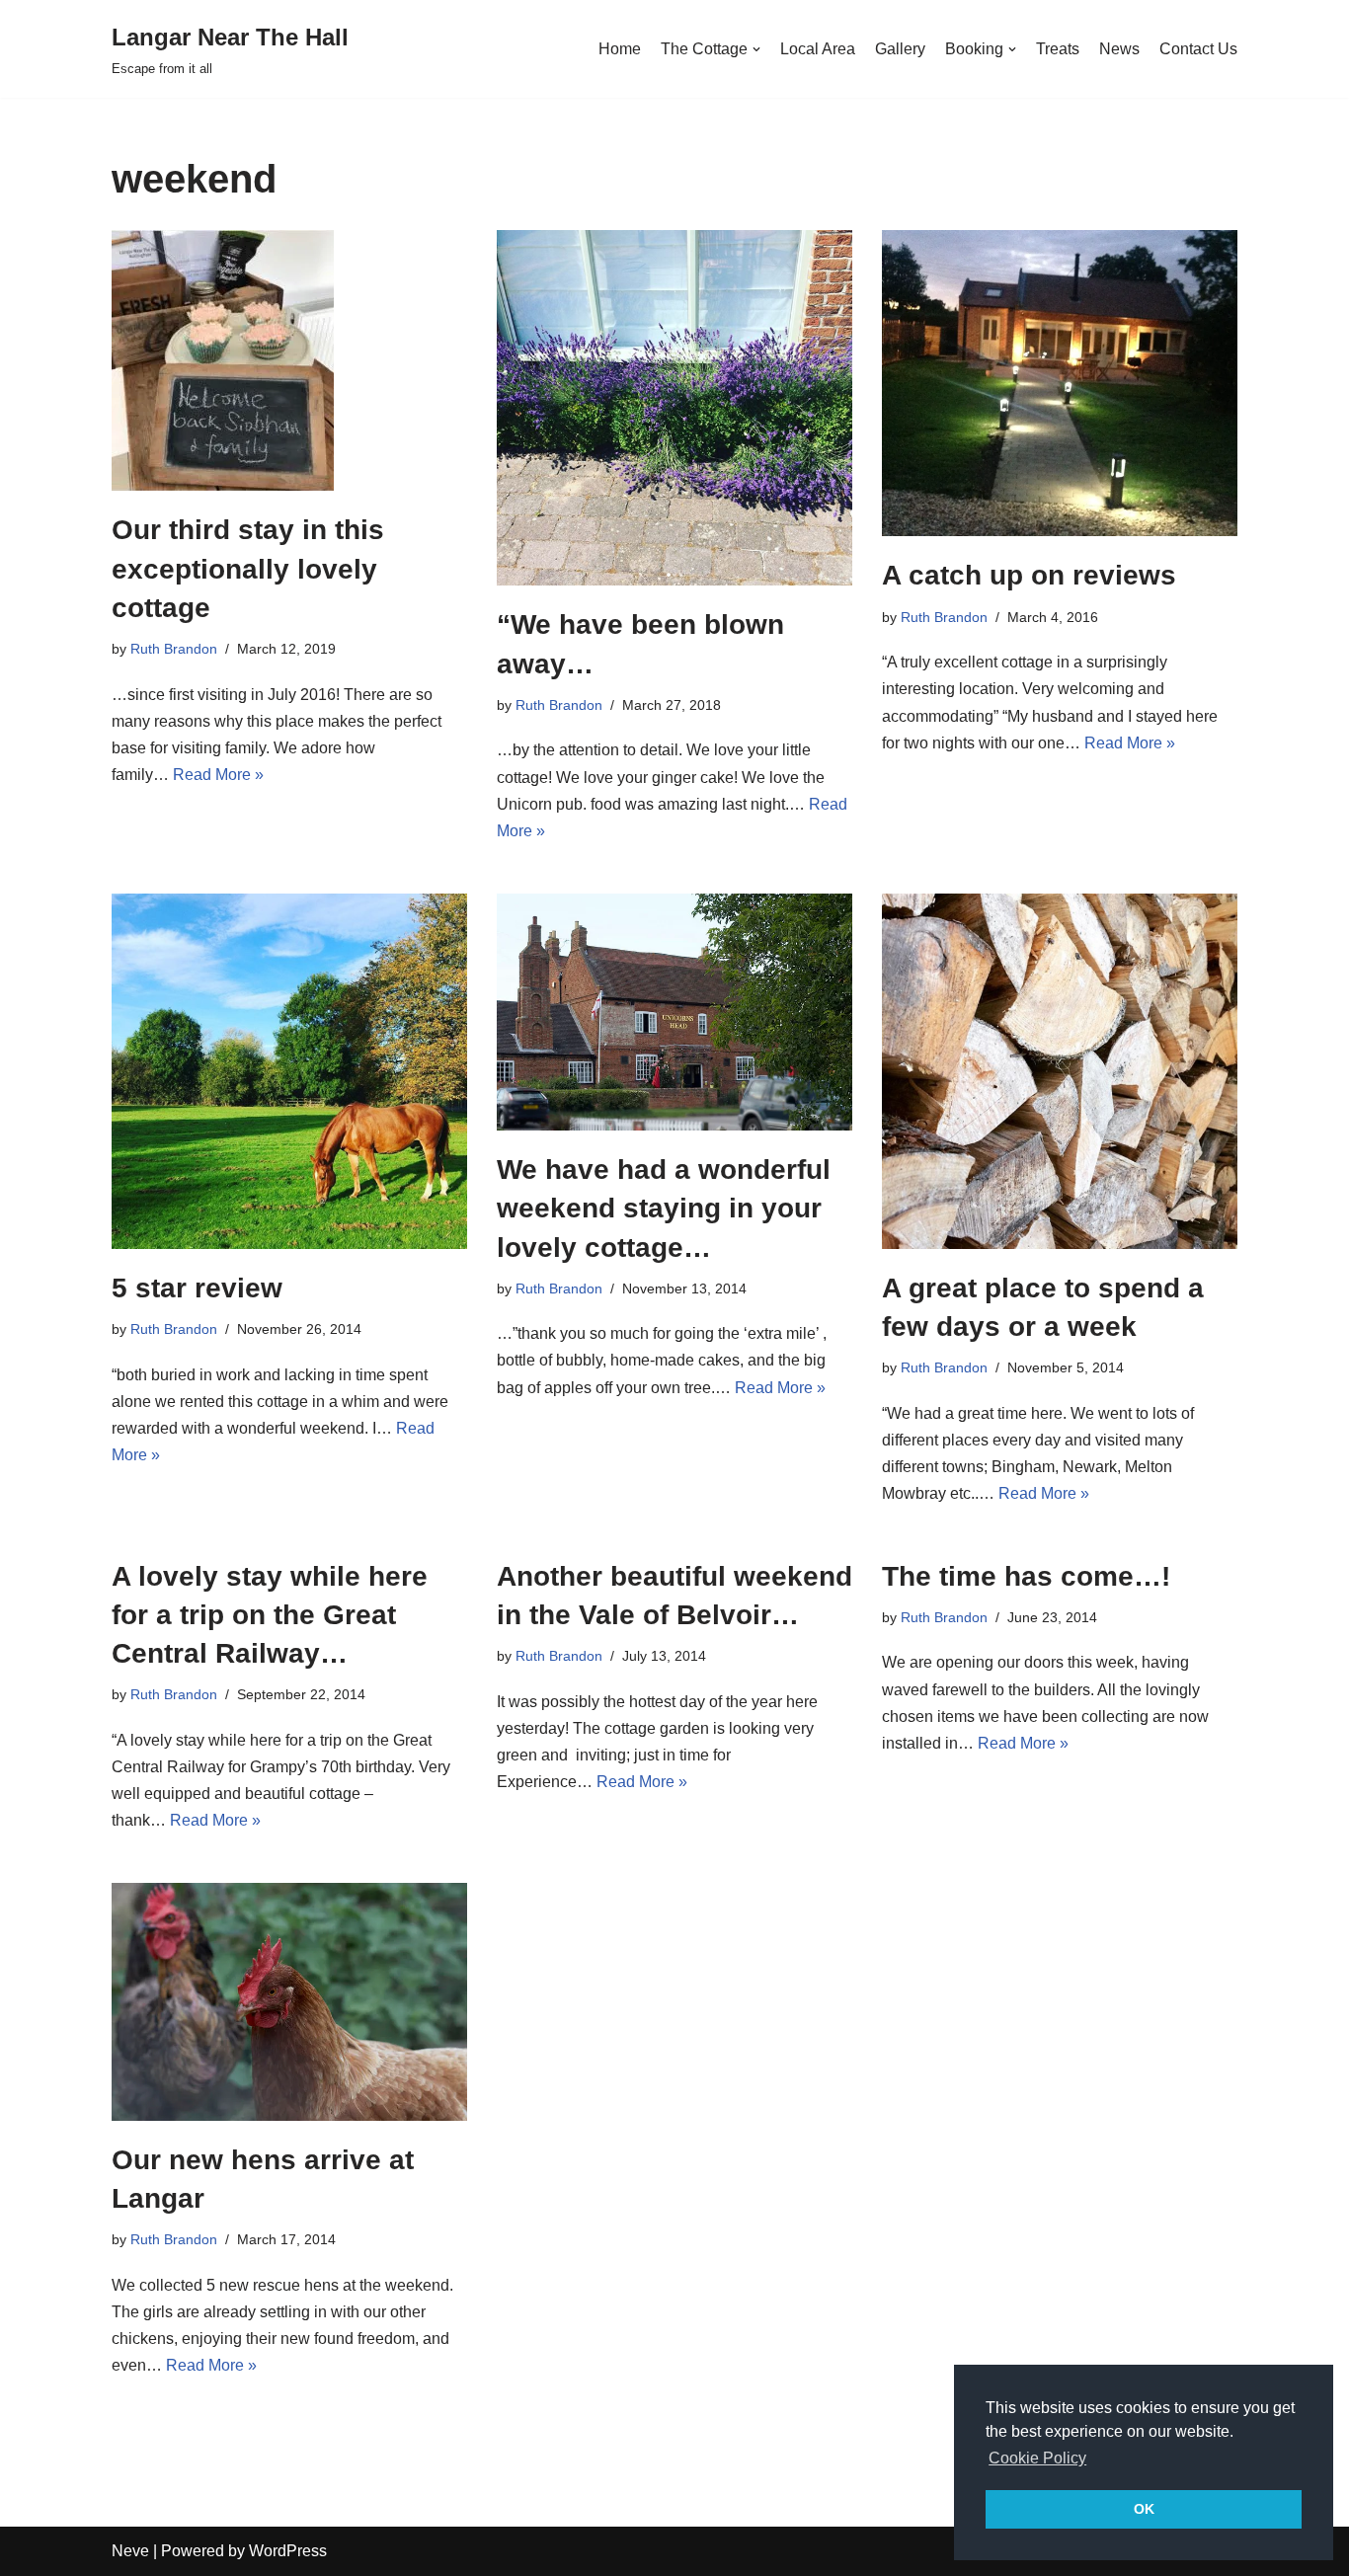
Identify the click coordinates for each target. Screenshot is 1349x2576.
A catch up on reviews (1029, 575)
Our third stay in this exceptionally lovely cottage (248, 568)
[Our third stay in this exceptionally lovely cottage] (289, 360)
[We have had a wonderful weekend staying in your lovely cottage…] (674, 1012)
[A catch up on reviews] (1060, 383)
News (1119, 49)
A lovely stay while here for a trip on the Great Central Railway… (270, 1615)
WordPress (288, 2551)
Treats (1058, 49)
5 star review (197, 1288)
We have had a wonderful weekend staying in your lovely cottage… (664, 1208)
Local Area (818, 49)
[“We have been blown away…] (674, 408)
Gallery (900, 49)
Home (620, 49)
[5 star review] (289, 1071)
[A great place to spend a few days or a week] (1060, 1071)
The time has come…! (1026, 1576)
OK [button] (1144, 2509)
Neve (130, 2551)
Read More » (218, 775)
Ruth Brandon (174, 649)
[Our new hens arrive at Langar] (289, 2001)
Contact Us (1198, 49)
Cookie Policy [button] (1037, 2458)
